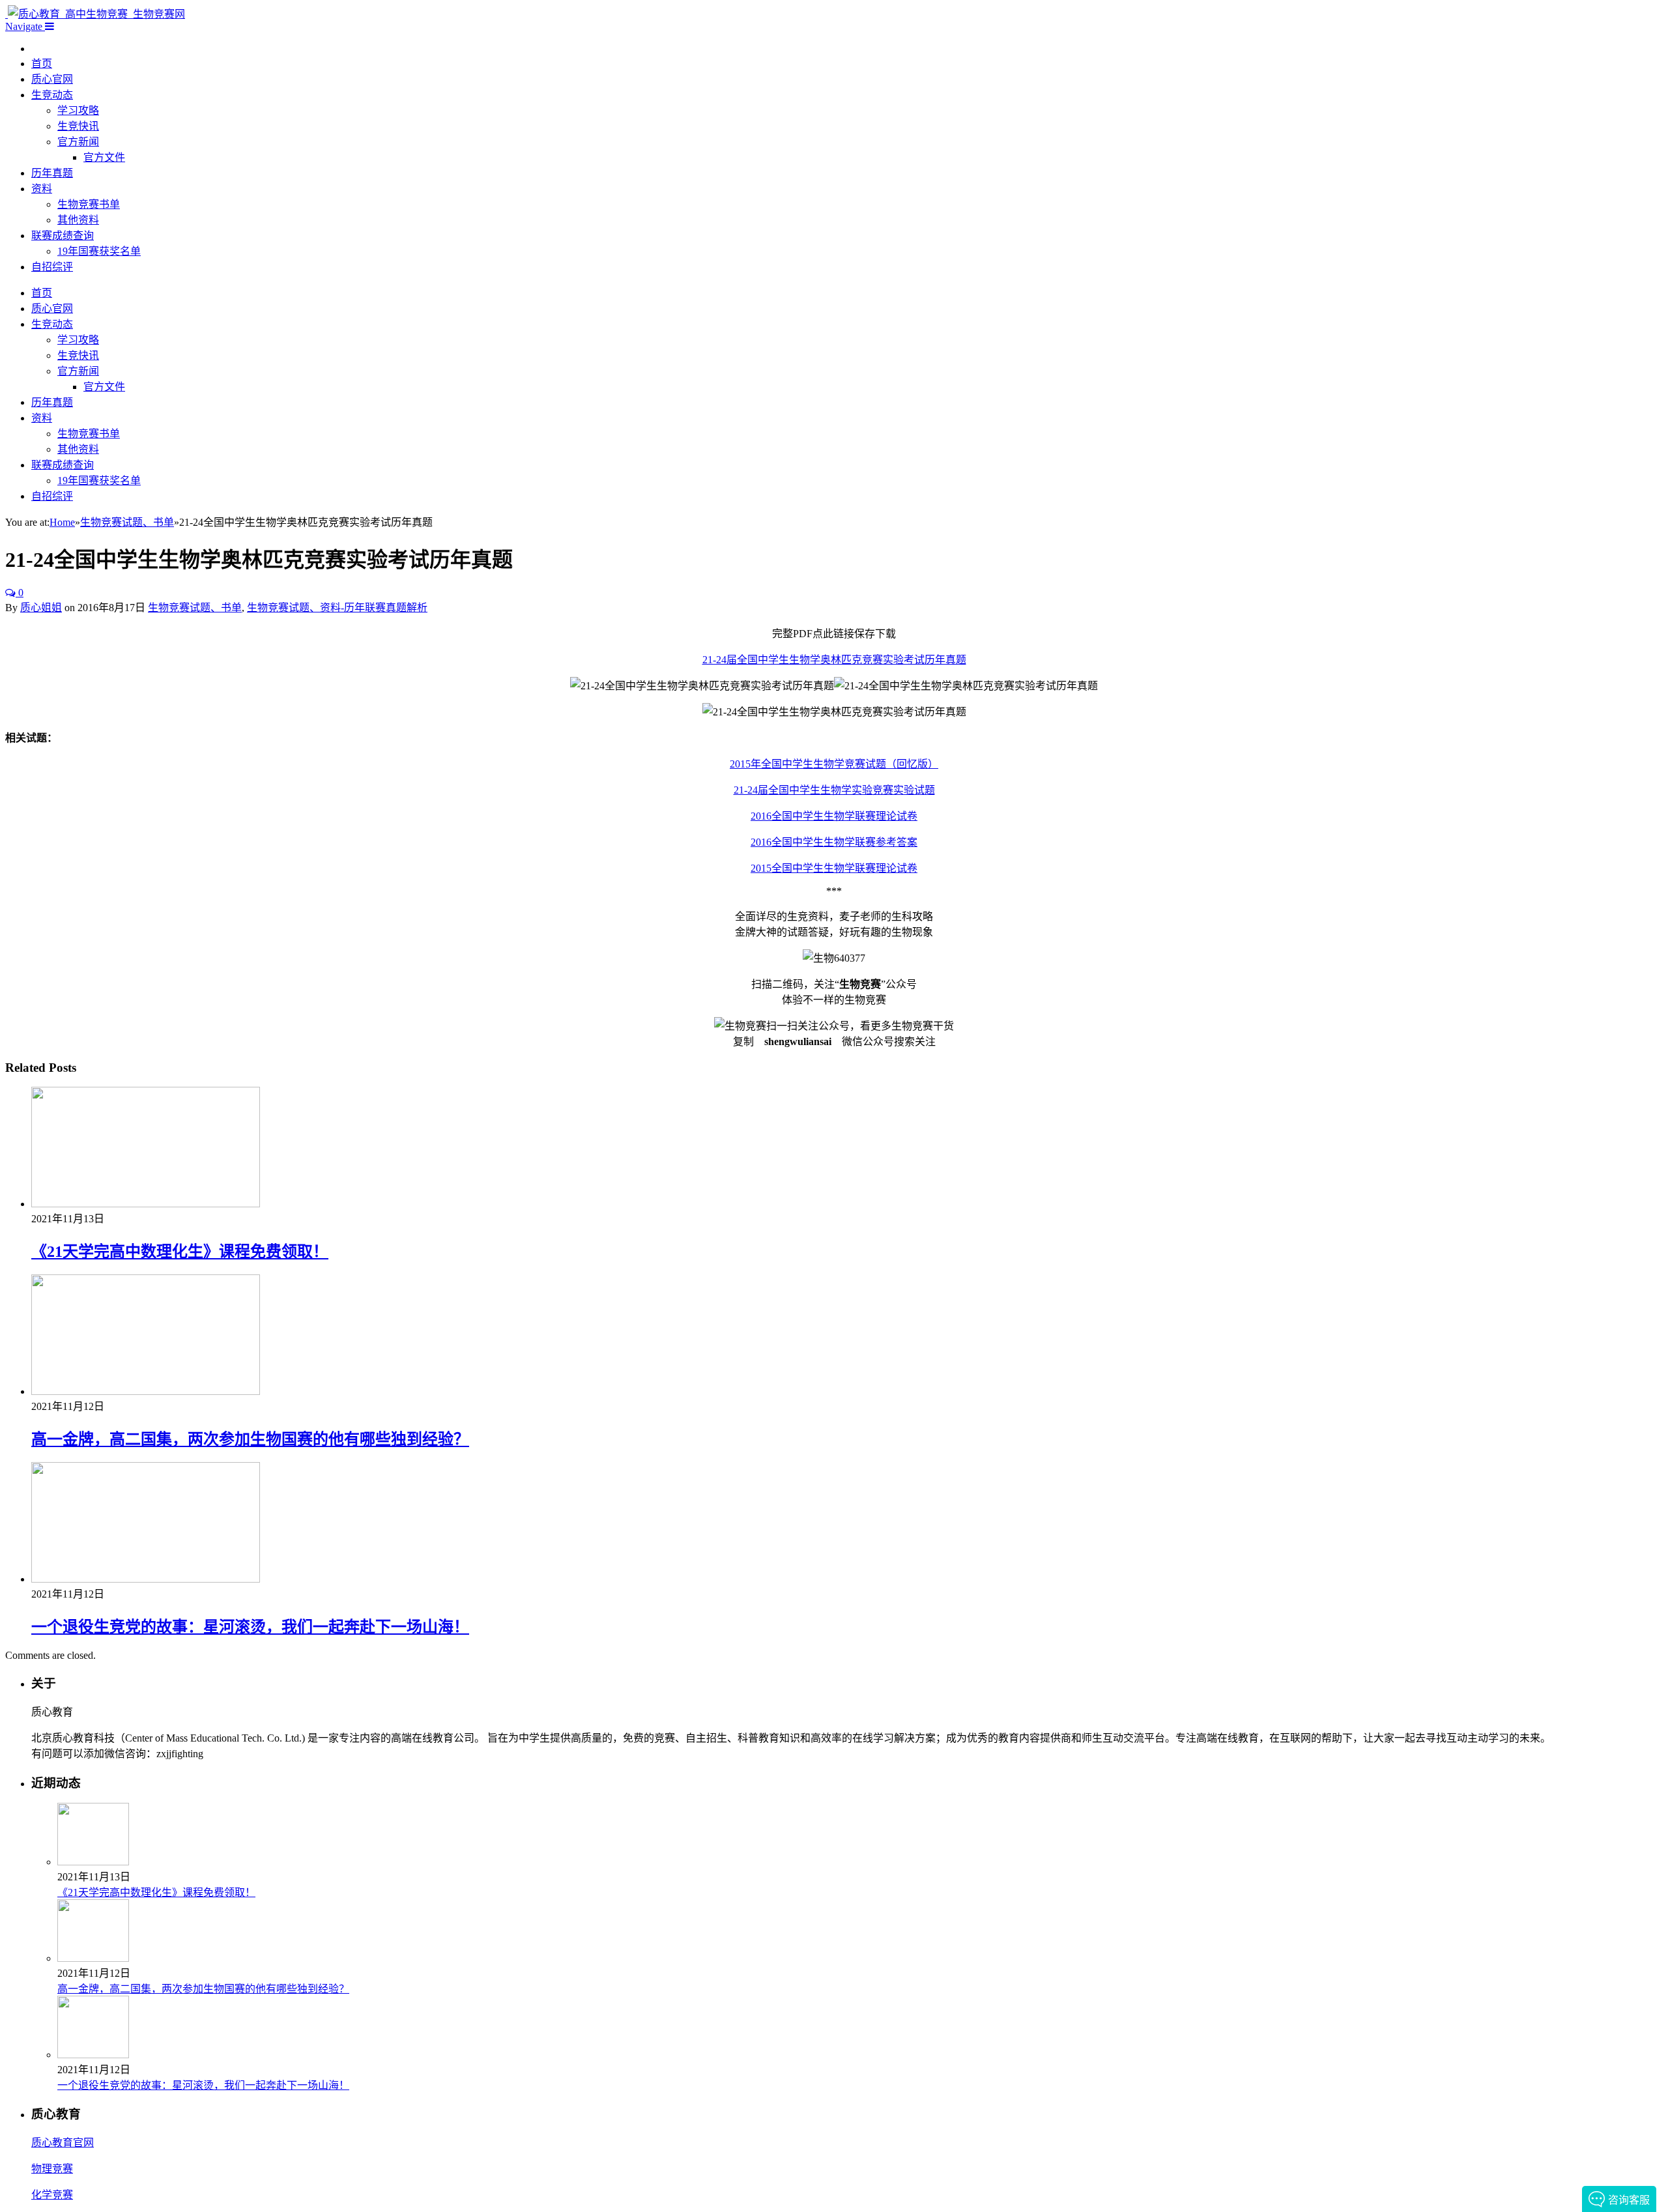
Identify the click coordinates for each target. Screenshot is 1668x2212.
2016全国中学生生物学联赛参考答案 (834, 842)
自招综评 (52, 267)
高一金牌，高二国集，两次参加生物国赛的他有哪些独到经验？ (250, 1439)
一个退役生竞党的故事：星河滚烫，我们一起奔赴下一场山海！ (250, 1627)
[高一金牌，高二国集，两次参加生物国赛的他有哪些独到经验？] (146, 1391)
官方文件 (104, 157)
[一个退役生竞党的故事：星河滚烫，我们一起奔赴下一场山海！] (146, 1579)
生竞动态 (52, 95)
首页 (42, 64)
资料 (42, 189)
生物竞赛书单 (89, 204)
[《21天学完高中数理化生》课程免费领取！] (146, 1204)
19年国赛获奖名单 (99, 251)
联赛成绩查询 (63, 236)
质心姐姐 (41, 608)
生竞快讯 (78, 126)
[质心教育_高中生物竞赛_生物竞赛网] (95, 14)
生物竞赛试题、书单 (195, 608)
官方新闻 (78, 142)
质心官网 (52, 79)
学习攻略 (78, 110)
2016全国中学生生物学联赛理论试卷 (834, 816)
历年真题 (52, 173)
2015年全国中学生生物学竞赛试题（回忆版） (834, 764)
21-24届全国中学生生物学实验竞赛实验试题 (834, 790)
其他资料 (78, 220)
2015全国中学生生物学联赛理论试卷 (834, 868)
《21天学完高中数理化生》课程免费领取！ (180, 1252)
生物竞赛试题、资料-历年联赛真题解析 (337, 608)
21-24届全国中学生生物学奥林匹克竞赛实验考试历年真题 (834, 660)
